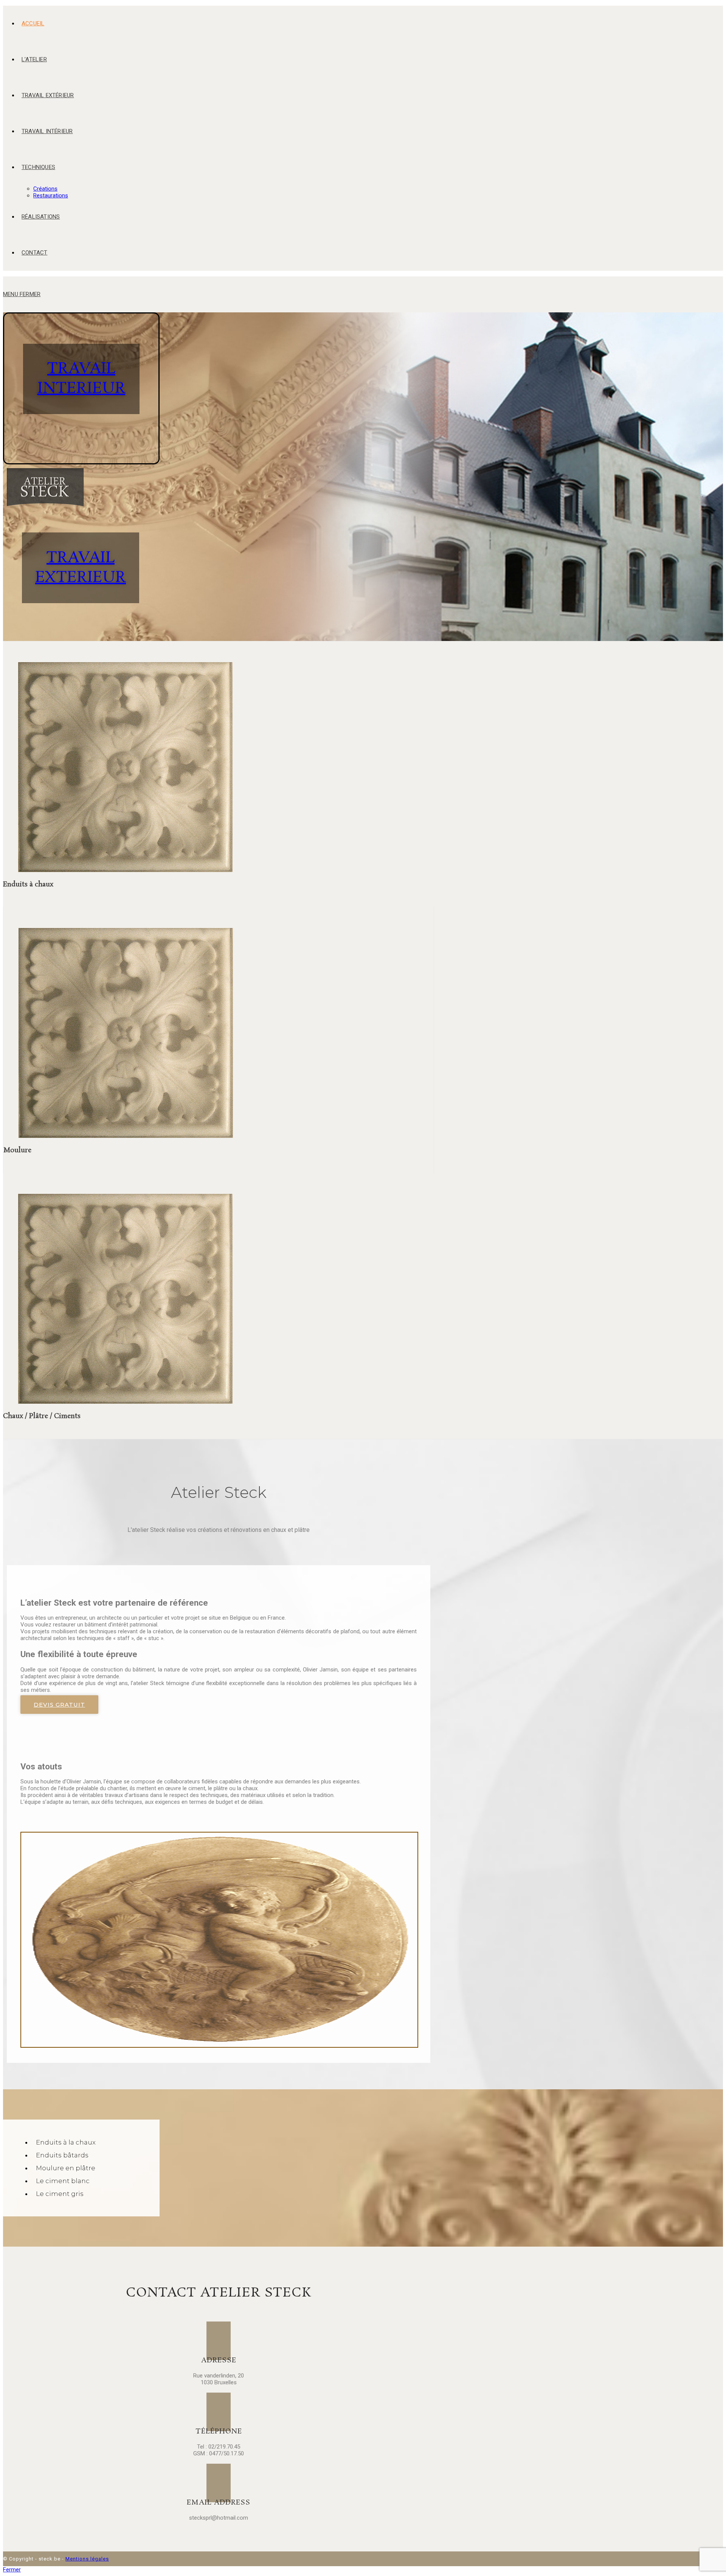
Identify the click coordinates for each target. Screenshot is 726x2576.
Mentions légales (87, 2559)
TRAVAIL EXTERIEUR (81, 568)
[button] (59, 1705)
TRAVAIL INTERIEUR (81, 379)
